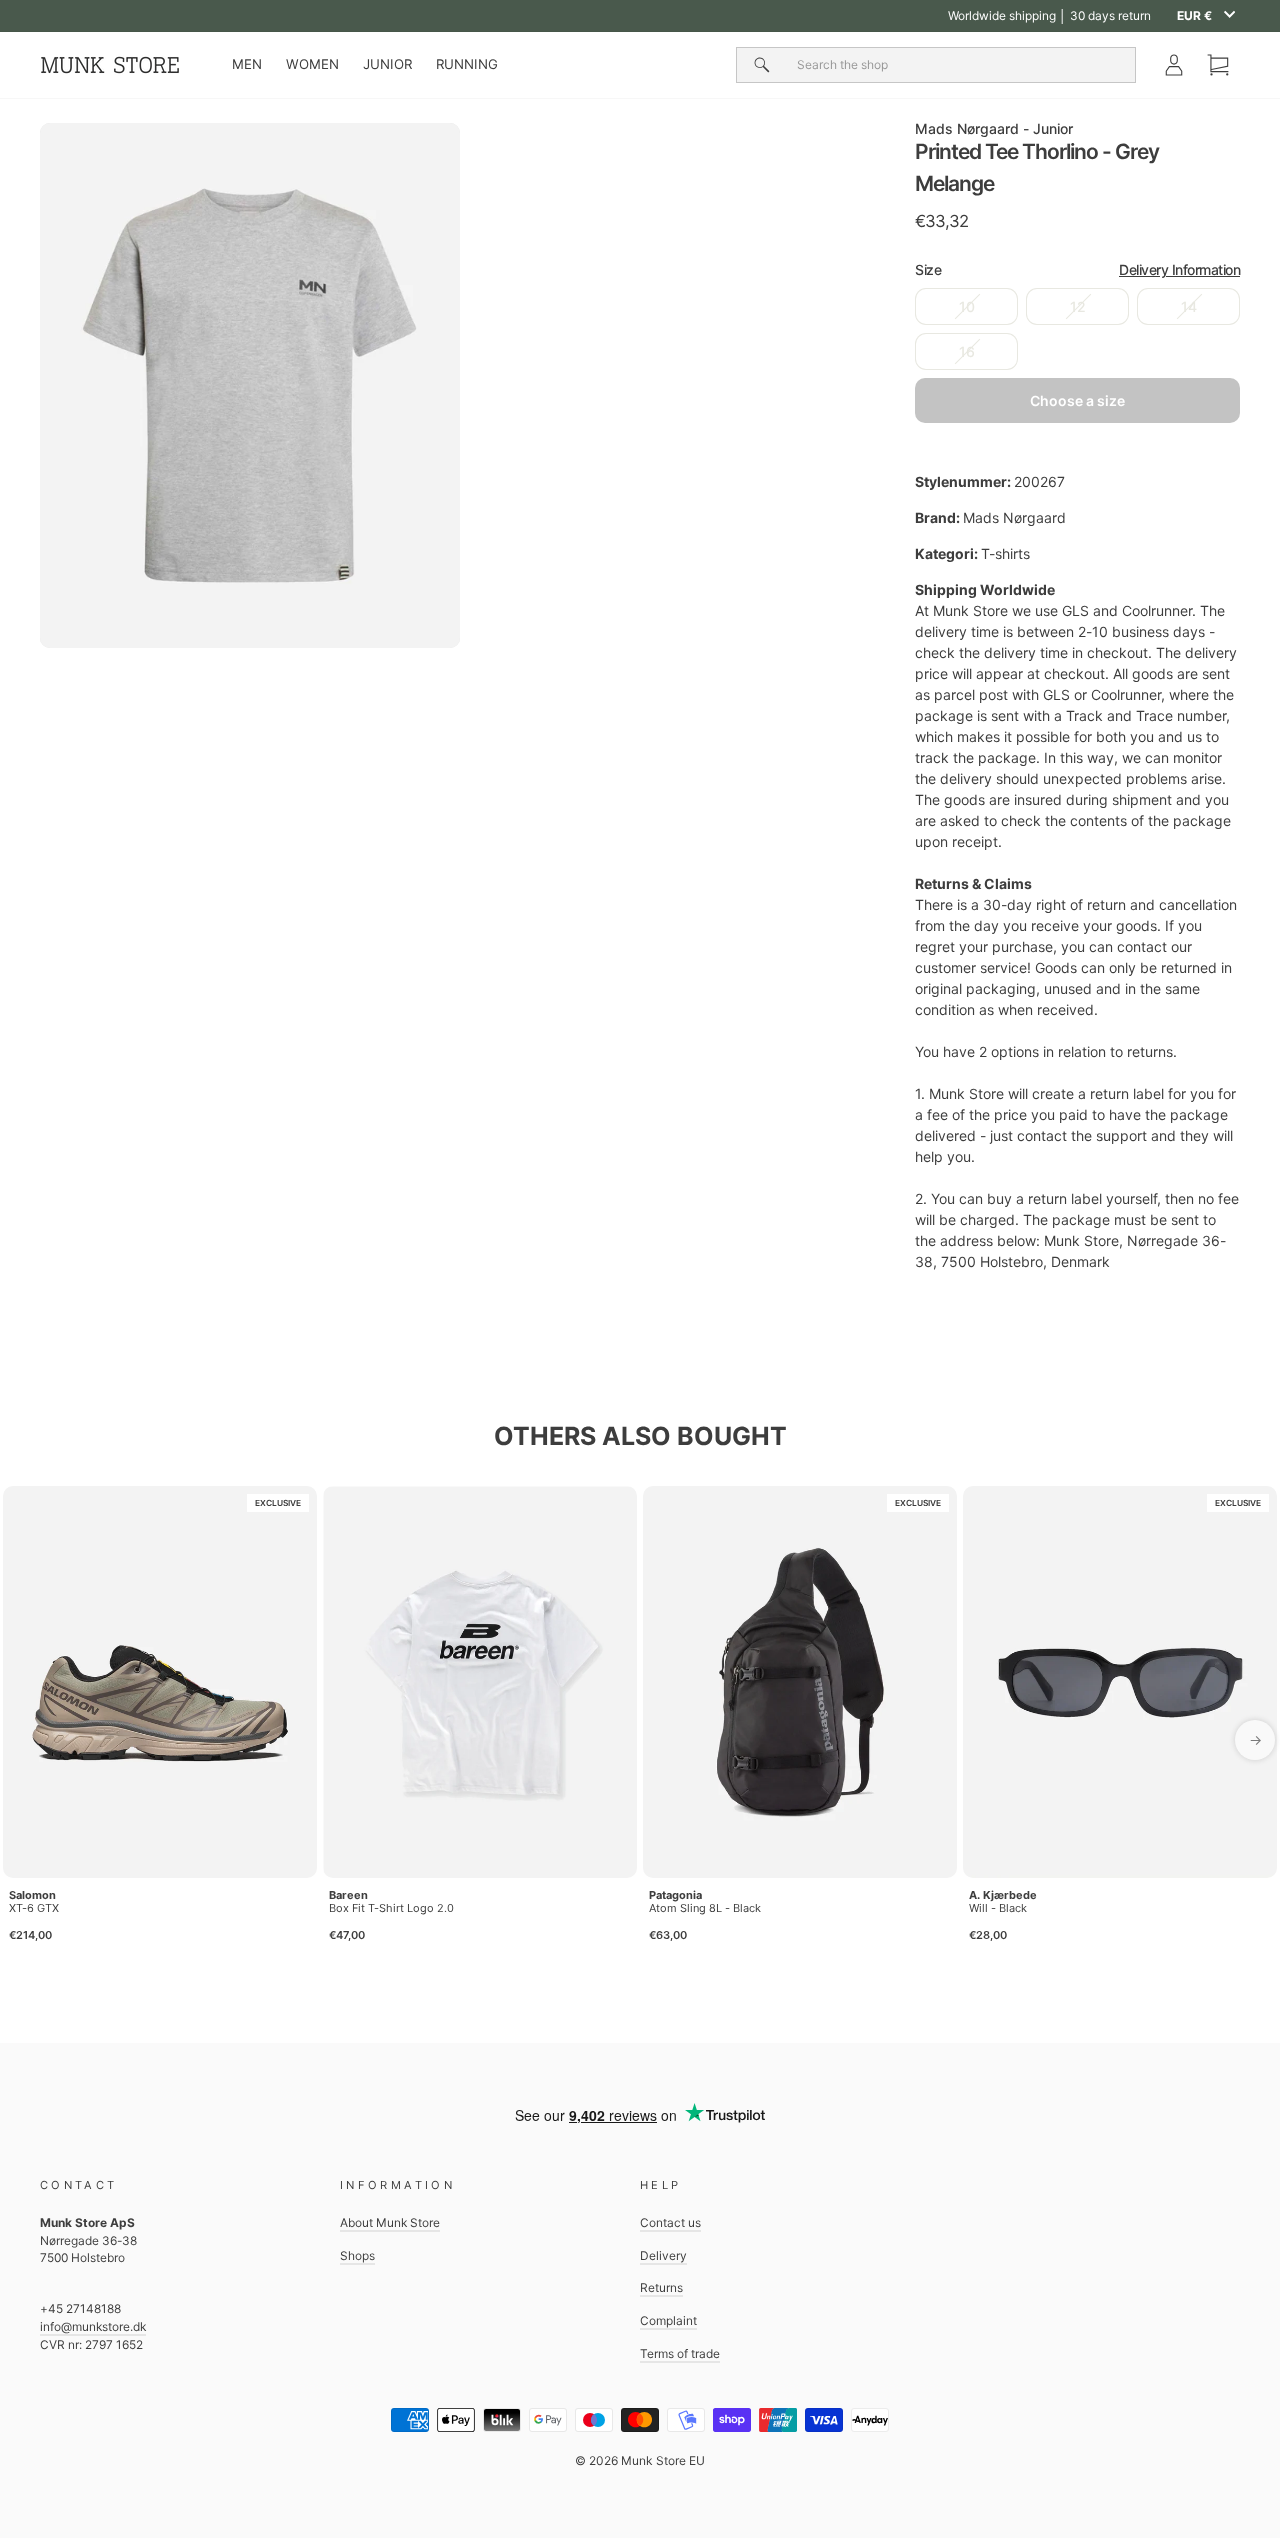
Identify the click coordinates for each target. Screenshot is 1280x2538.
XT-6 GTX (34, 1908)
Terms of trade (680, 2353)
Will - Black (998, 1908)
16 (967, 351)
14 (1189, 306)
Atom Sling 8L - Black (705, 1908)
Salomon (32, 1895)
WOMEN (312, 64)
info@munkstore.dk (93, 2326)
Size (1077, 269)
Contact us (670, 2222)
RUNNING (467, 64)
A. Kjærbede (1003, 1895)
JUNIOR (387, 64)
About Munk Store (390, 2222)
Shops (357, 2255)
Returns (661, 2287)
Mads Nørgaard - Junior (994, 128)
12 (1078, 306)
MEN (247, 64)
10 (967, 306)
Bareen (348, 1895)
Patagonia (675, 1895)
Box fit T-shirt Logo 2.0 (391, 1908)
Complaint (668, 2320)
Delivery (663, 2255)
